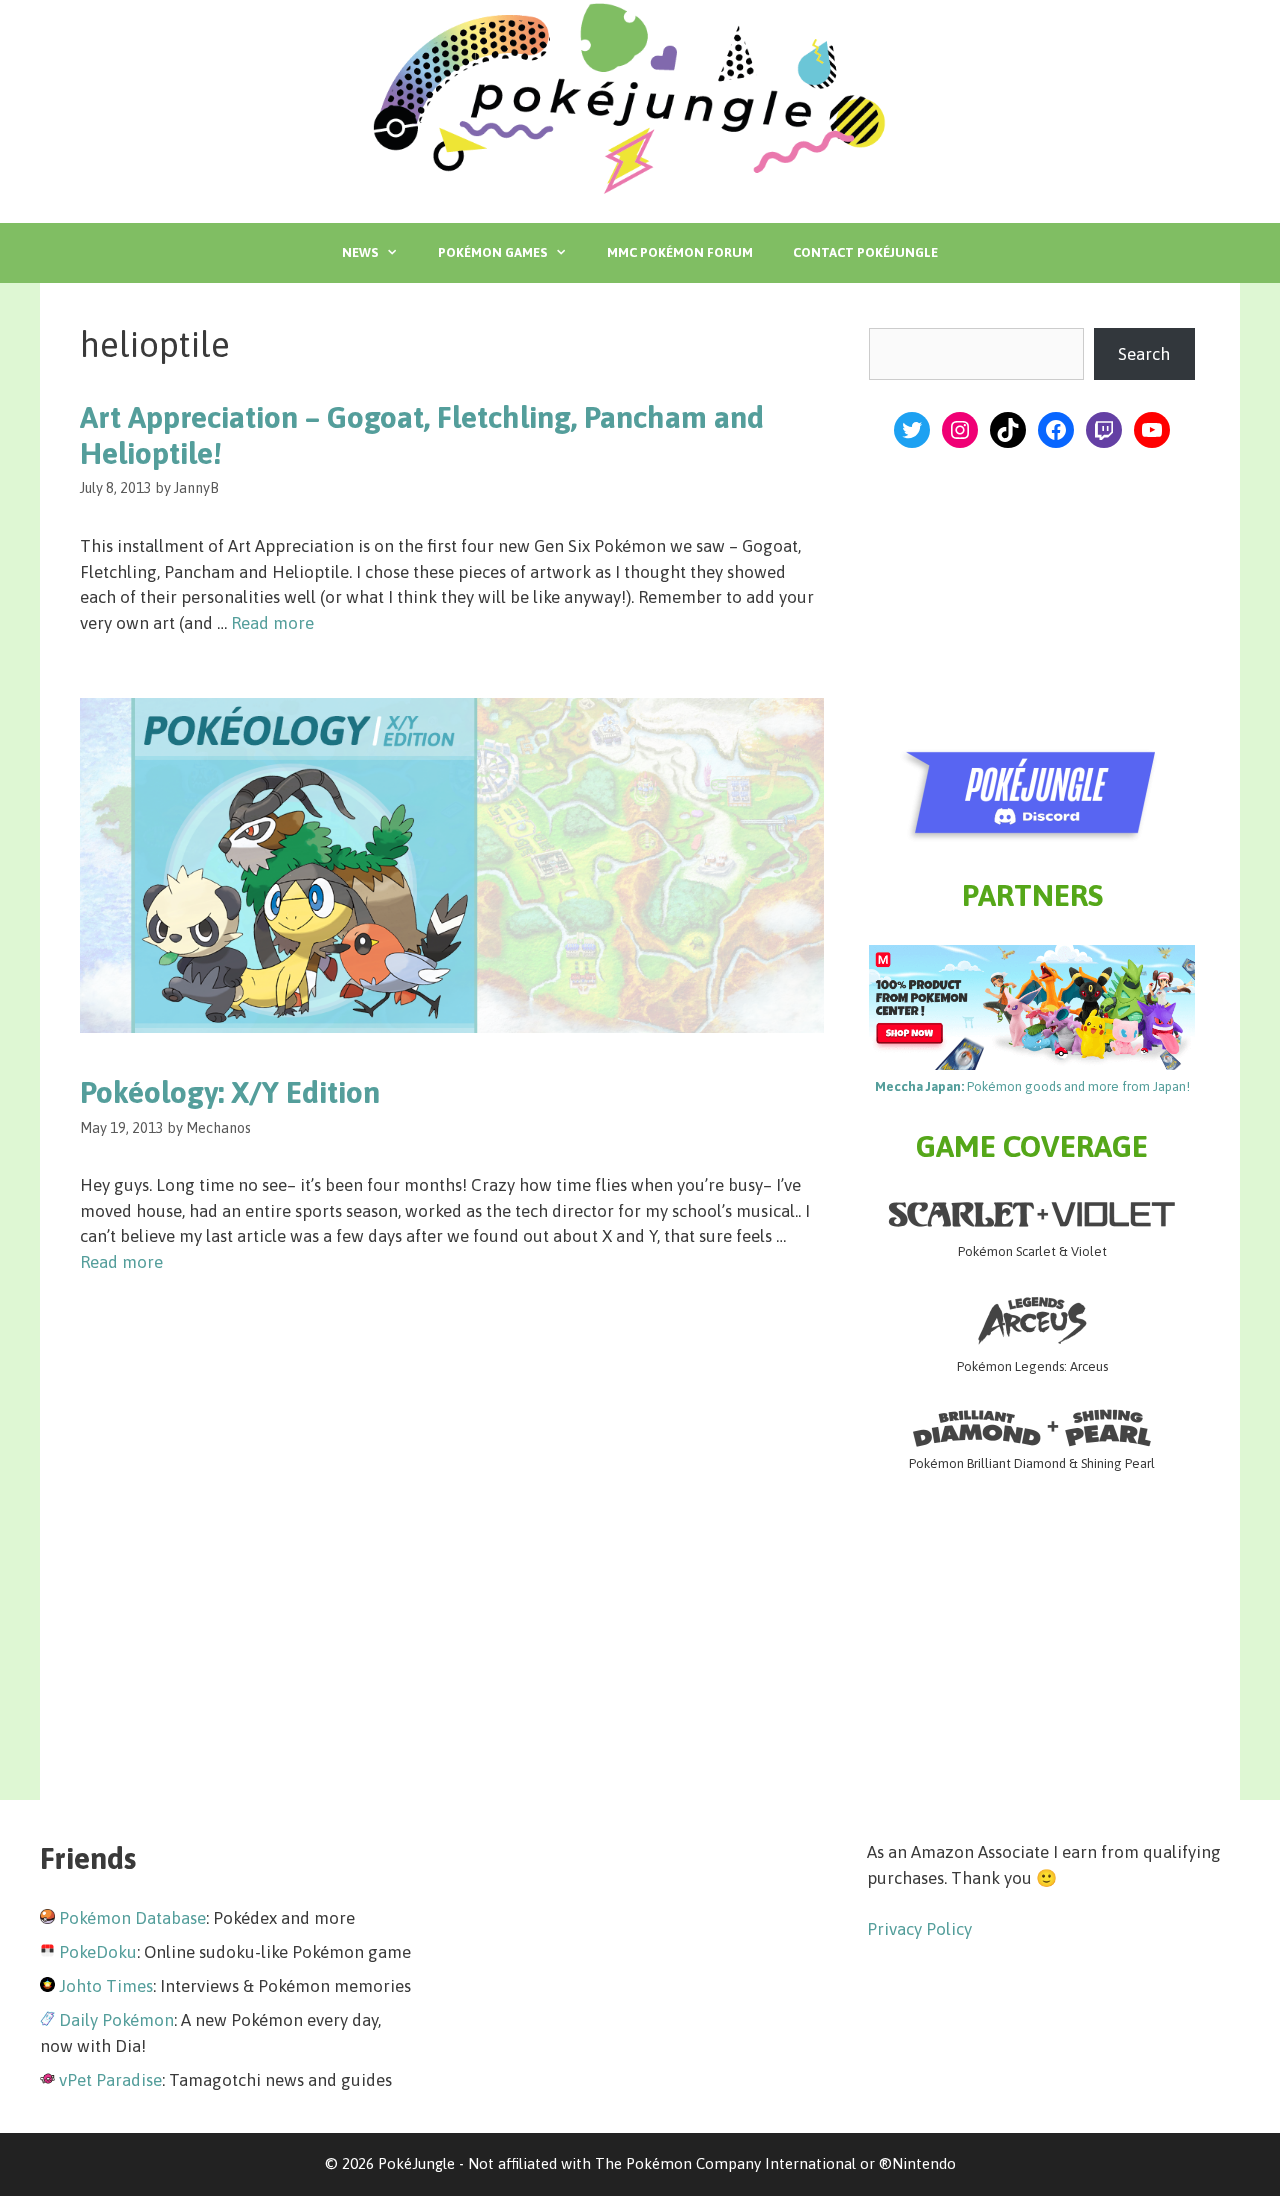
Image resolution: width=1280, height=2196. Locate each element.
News (360, 252)
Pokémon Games (492, 252)
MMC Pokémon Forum (680, 252)
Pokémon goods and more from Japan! (1032, 1086)
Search (1144, 354)
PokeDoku (98, 1952)
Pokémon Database (132, 1918)
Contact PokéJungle (865, 252)
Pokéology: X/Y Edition (230, 1092)
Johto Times (106, 1986)
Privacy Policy (919, 1929)
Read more (272, 623)
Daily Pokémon (116, 2020)
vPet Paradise (110, 2080)
